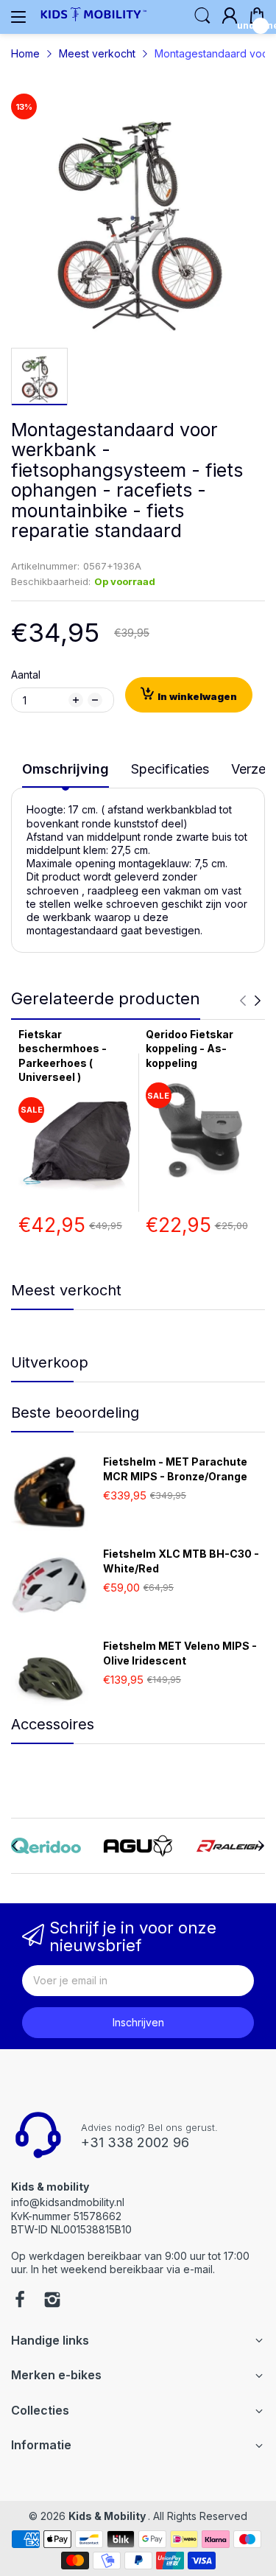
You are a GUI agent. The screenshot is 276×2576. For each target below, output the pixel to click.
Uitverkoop (50, 1362)
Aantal (26, 675)
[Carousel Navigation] (250, 1001)
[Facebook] (20, 2301)
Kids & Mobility (108, 2516)
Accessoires (53, 1724)
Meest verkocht (66, 1290)
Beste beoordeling (75, 1413)
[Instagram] (52, 2301)
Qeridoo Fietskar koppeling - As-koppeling (190, 1049)
